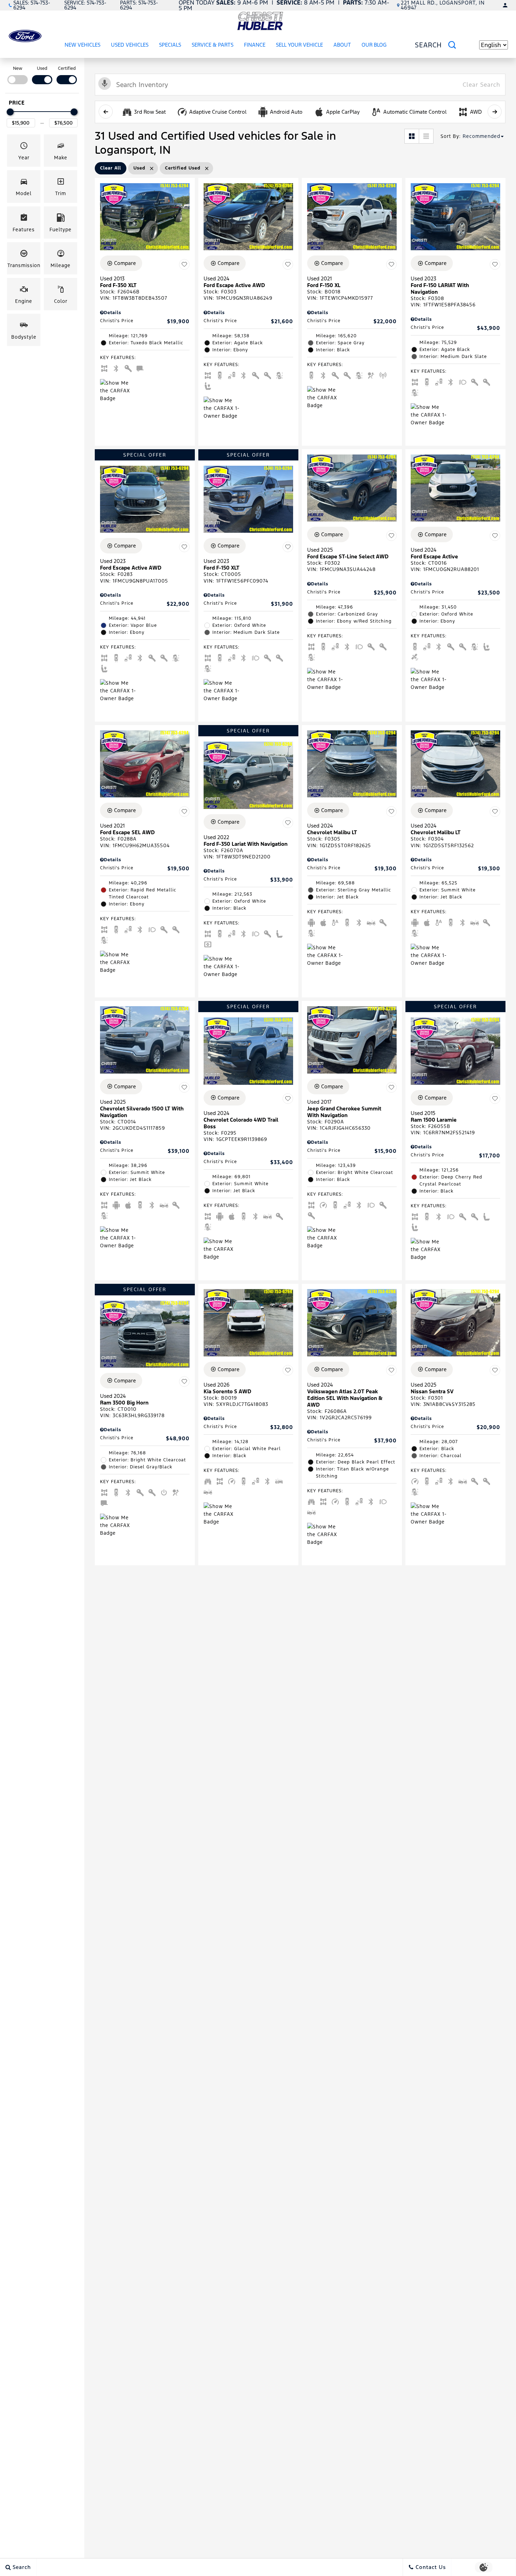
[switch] (18, 75)
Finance (255, 45)
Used (42, 68)
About (342, 45)
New (18, 68)
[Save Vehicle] (184, 264)
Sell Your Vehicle (299, 45)
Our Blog (374, 45)
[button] (24, 151)
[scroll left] (106, 112)
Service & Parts (213, 45)
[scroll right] (495, 112)
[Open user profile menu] (505, 5)
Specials (170, 45)
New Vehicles (82, 45)
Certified (67, 68)
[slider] (10, 112)
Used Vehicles (130, 45)
